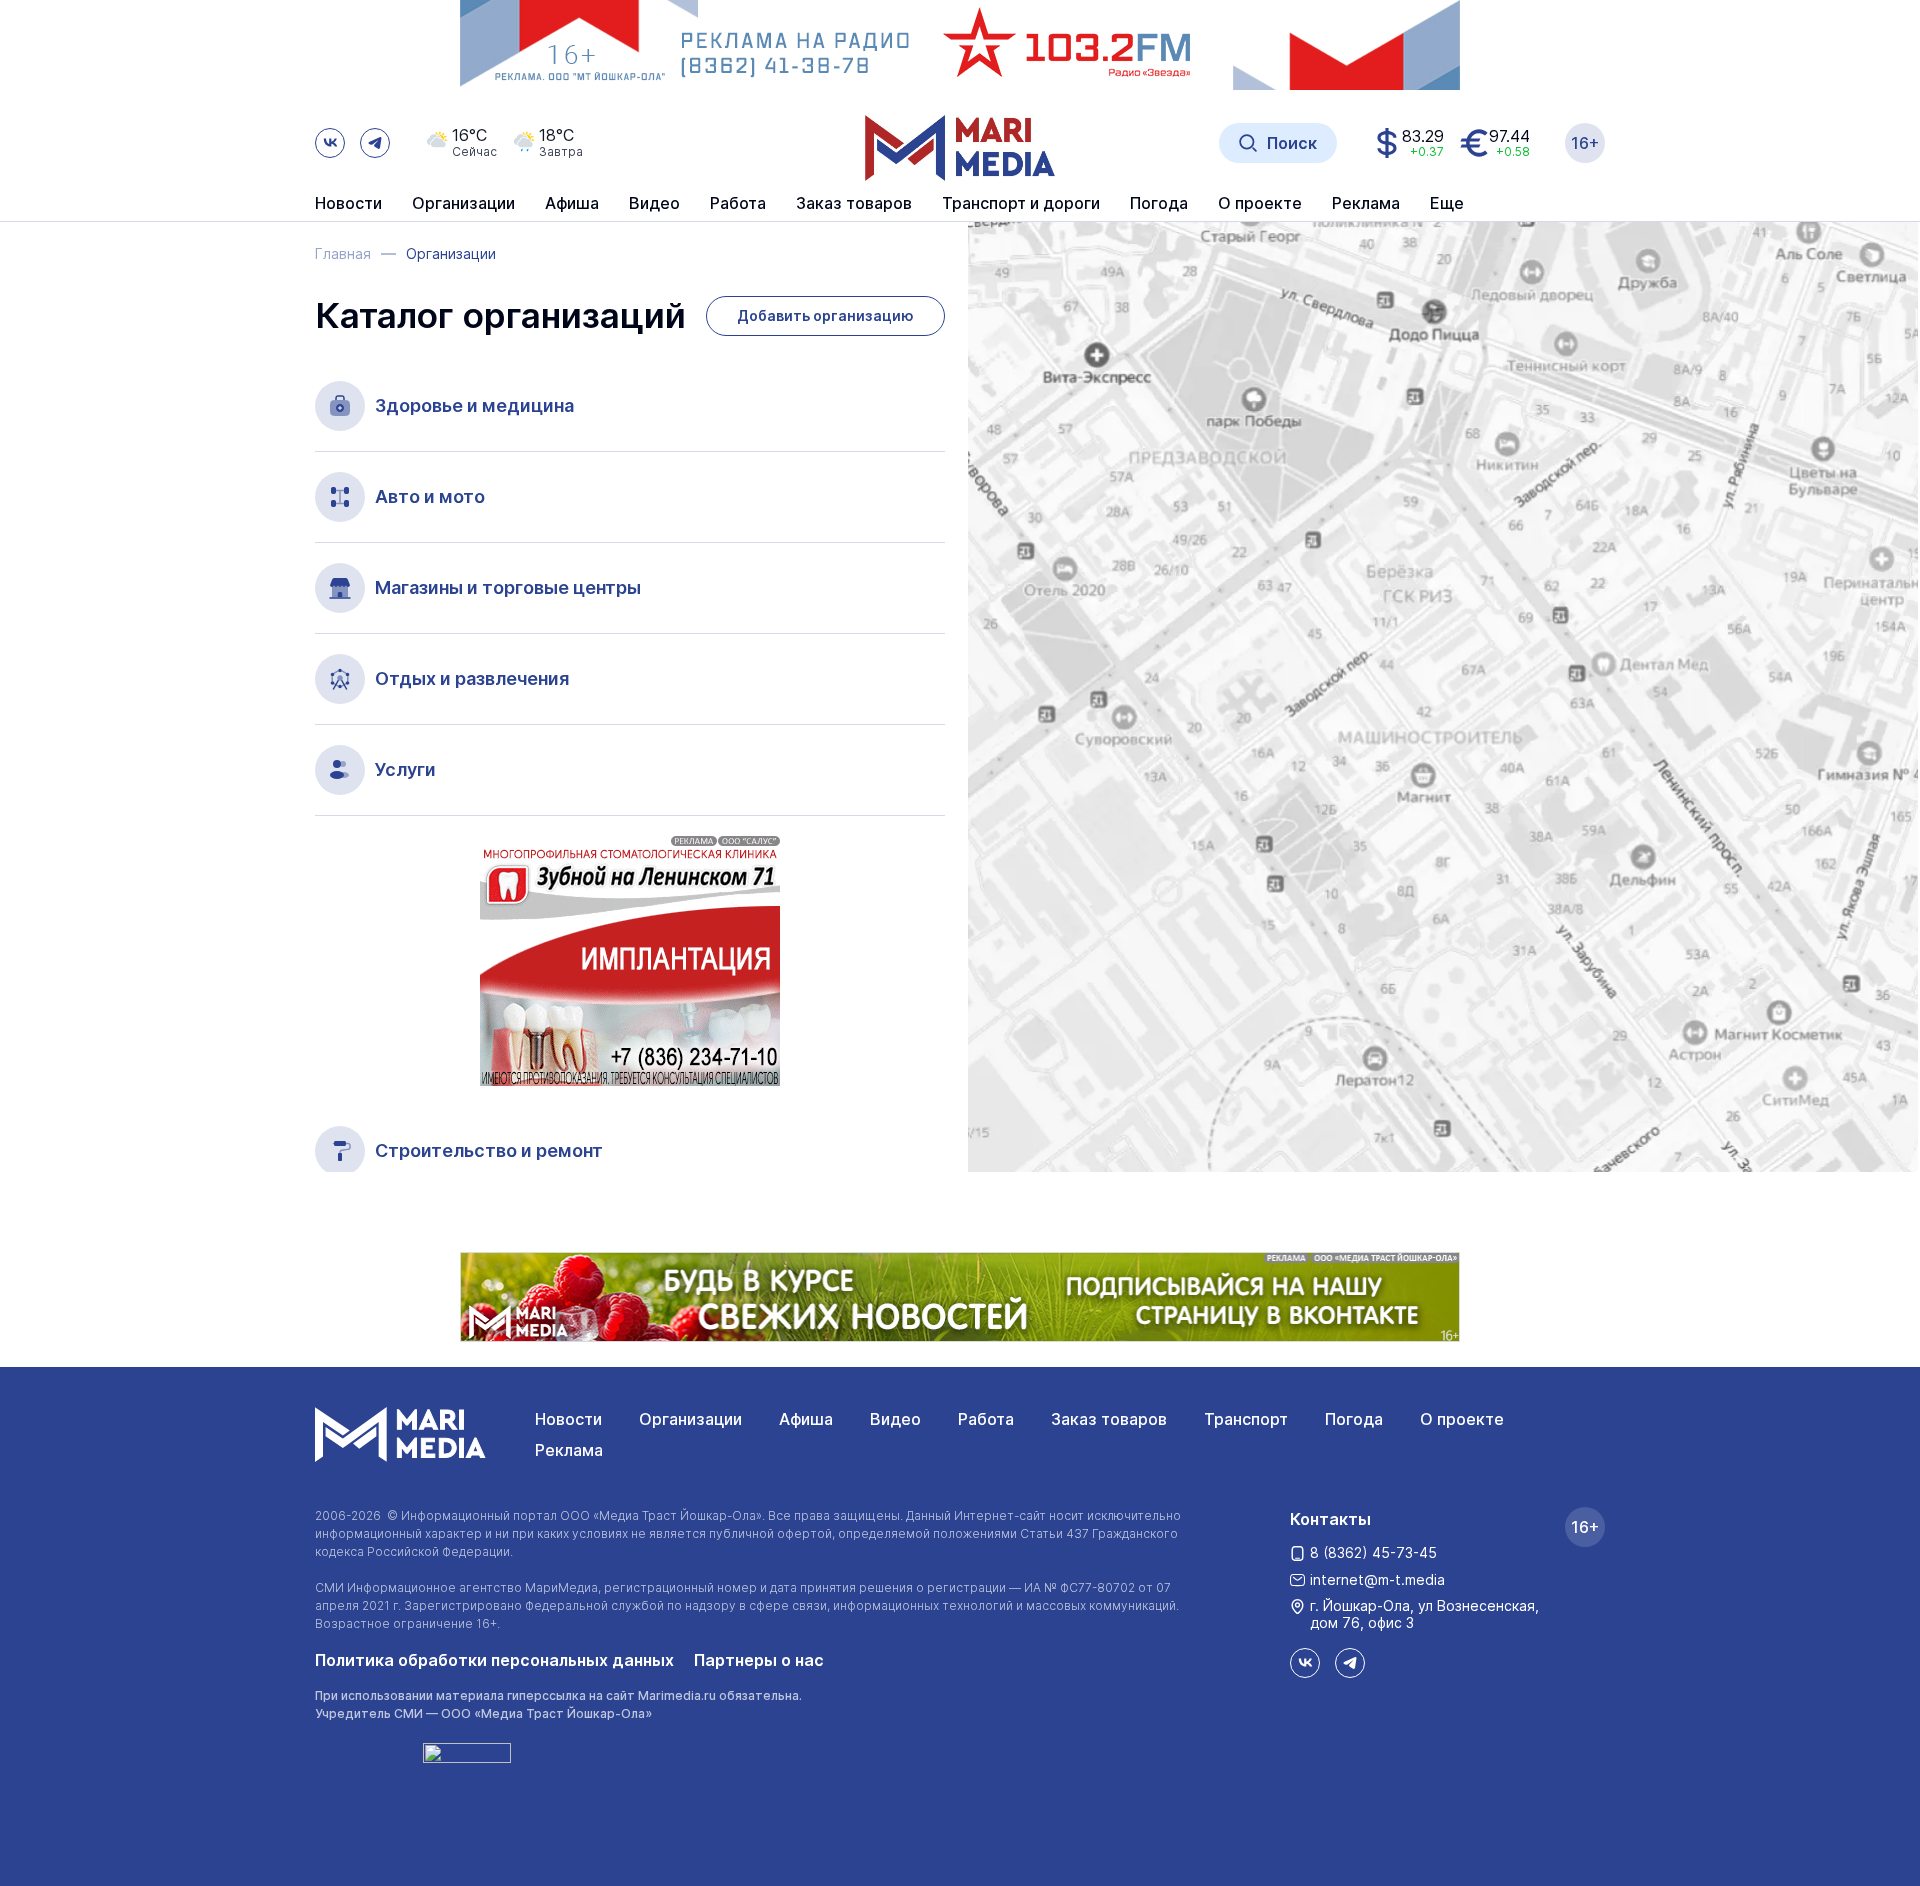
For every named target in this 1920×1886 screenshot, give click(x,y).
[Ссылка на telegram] (375, 143)
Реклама (569, 1450)
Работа (738, 204)
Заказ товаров (1109, 1419)
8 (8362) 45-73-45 (1373, 1552)
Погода (1354, 1419)
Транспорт (1246, 1419)
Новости (348, 204)
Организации (690, 1419)
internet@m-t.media (1377, 1579)
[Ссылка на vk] (330, 143)
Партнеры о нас (759, 1660)
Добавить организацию (825, 315)
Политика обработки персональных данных (494, 1660)
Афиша (806, 1419)
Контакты (1330, 1519)
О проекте (1462, 1419)
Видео (654, 204)
